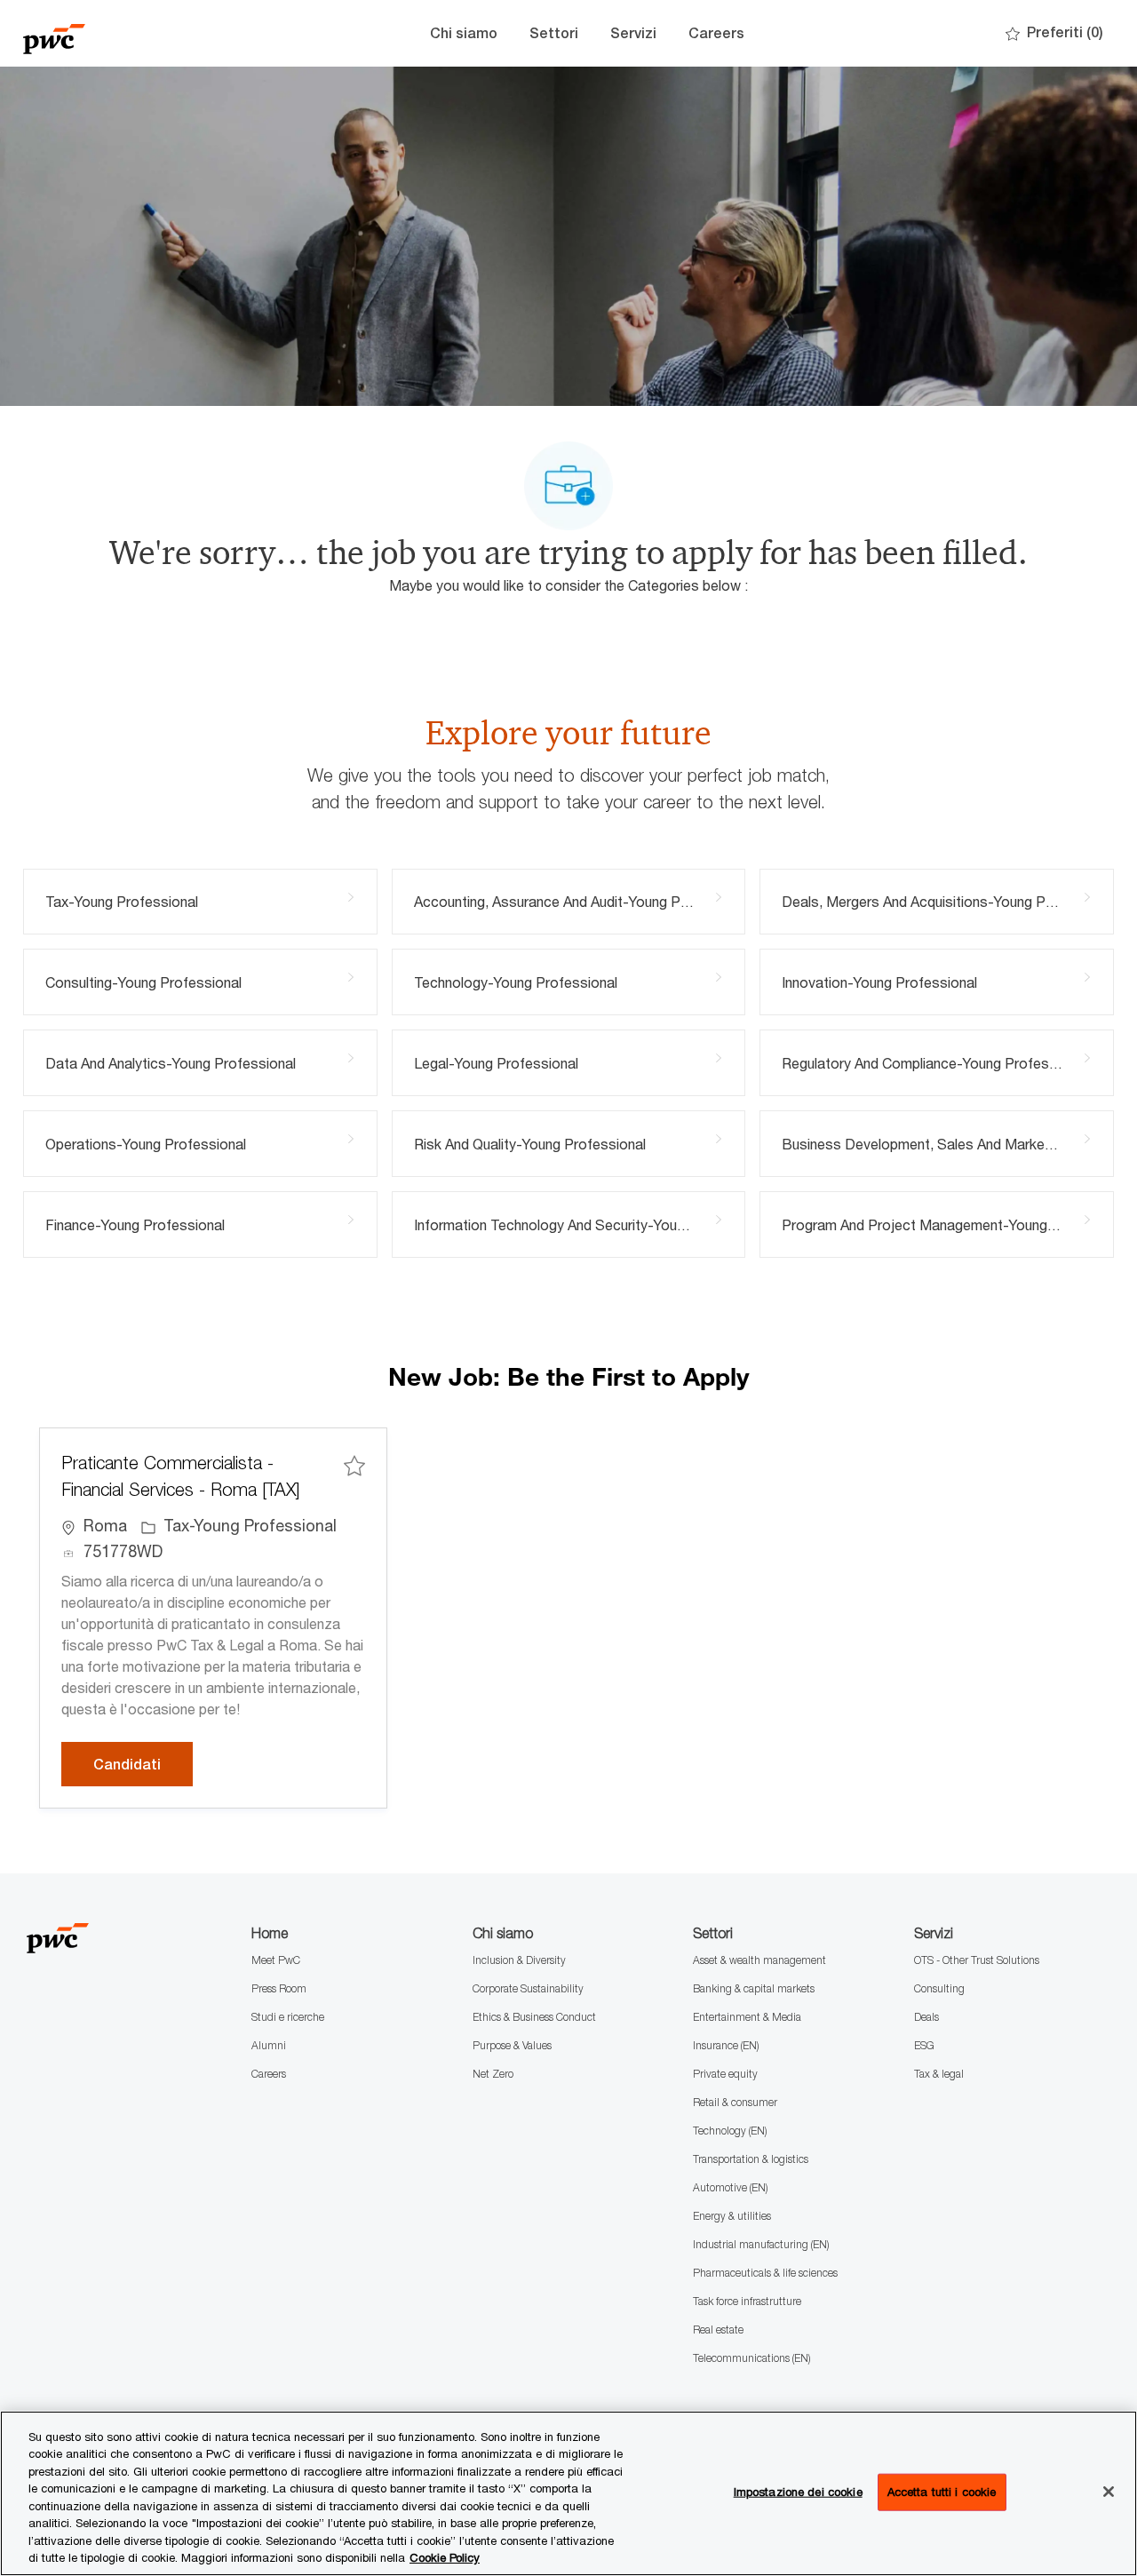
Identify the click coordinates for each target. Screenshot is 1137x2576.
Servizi (633, 33)
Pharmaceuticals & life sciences (765, 2273)
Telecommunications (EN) (751, 2358)
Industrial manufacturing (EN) (761, 2244)
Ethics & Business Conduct (534, 2017)
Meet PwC (276, 1960)
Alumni (269, 2045)
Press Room (279, 1988)
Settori (554, 33)
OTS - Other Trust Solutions (977, 1960)
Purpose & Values (512, 2045)
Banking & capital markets (754, 1988)
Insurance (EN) (726, 2045)
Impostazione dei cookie (798, 2492)
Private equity (725, 2074)
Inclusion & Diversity (519, 1960)
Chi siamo (464, 33)
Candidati (143, 1764)
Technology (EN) (730, 2131)
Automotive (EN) (730, 2187)
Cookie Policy (445, 2557)
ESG (924, 2045)
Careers (716, 33)
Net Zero (493, 2074)
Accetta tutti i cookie (942, 2492)
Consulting (939, 1988)
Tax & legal (939, 2074)
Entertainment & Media (747, 2017)
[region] (568, 2493)
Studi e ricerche (288, 2017)
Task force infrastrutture (747, 2301)
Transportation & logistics (751, 2159)
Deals (926, 2017)
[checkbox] (354, 1465)
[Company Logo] (112, 33)
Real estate (718, 2330)
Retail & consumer (735, 2102)
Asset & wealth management (759, 1960)
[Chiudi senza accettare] (1109, 2492)
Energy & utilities (732, 2216)
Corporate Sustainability (528, 1988)
